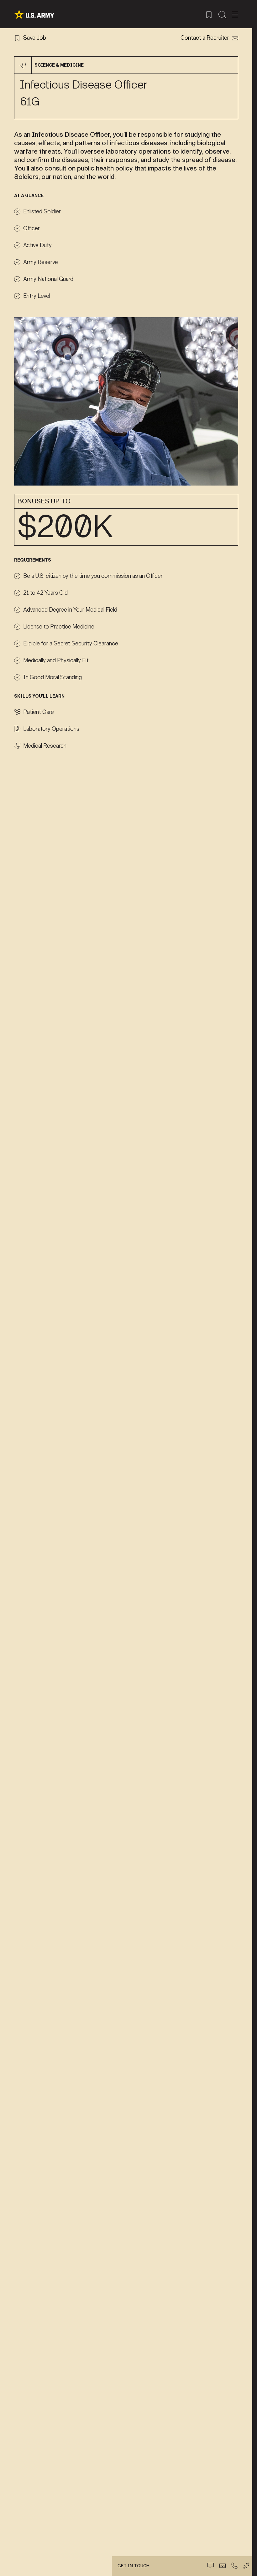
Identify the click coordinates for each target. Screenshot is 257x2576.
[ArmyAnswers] (246, 2566)
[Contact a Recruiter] (223, 2566)
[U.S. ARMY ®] (34, 14)
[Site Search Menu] (222, 14)
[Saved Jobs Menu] (209, 14)
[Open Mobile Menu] (235, 14)
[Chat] (211, 2566)
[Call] (234, 2566)
